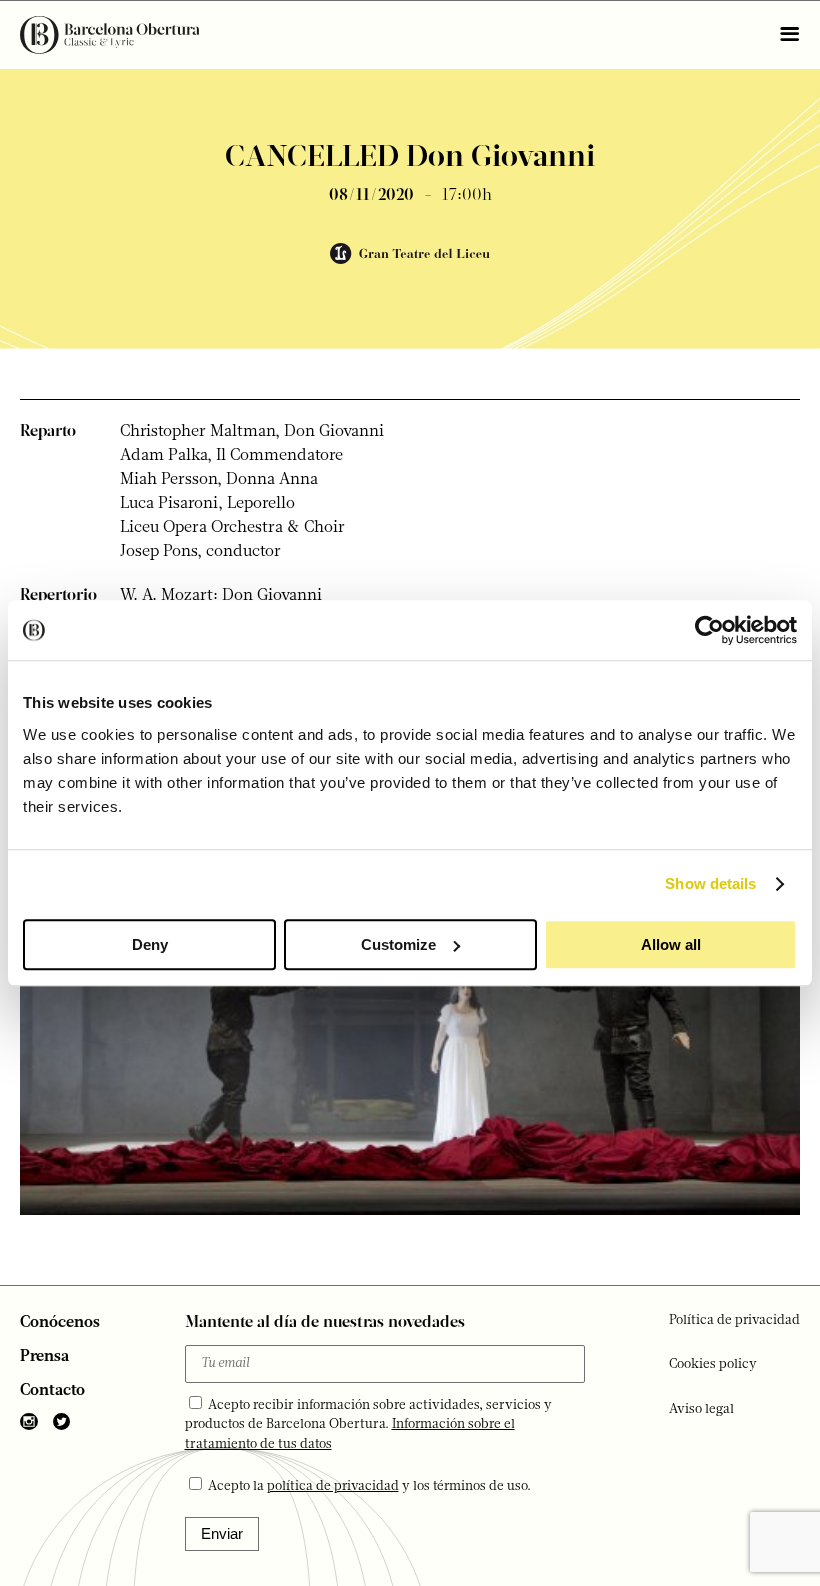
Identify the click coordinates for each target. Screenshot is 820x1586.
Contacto (52, 1391)
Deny (150, 944)
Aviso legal (701, 1409)
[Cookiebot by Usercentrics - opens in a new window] (709, 630)
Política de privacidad (734, 1320)
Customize (398, 944)
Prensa (44, 1357)
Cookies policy (713, 1364)
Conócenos (60, 1323)
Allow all (671, 944)
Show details (710, 883)
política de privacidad (333, 1486)
